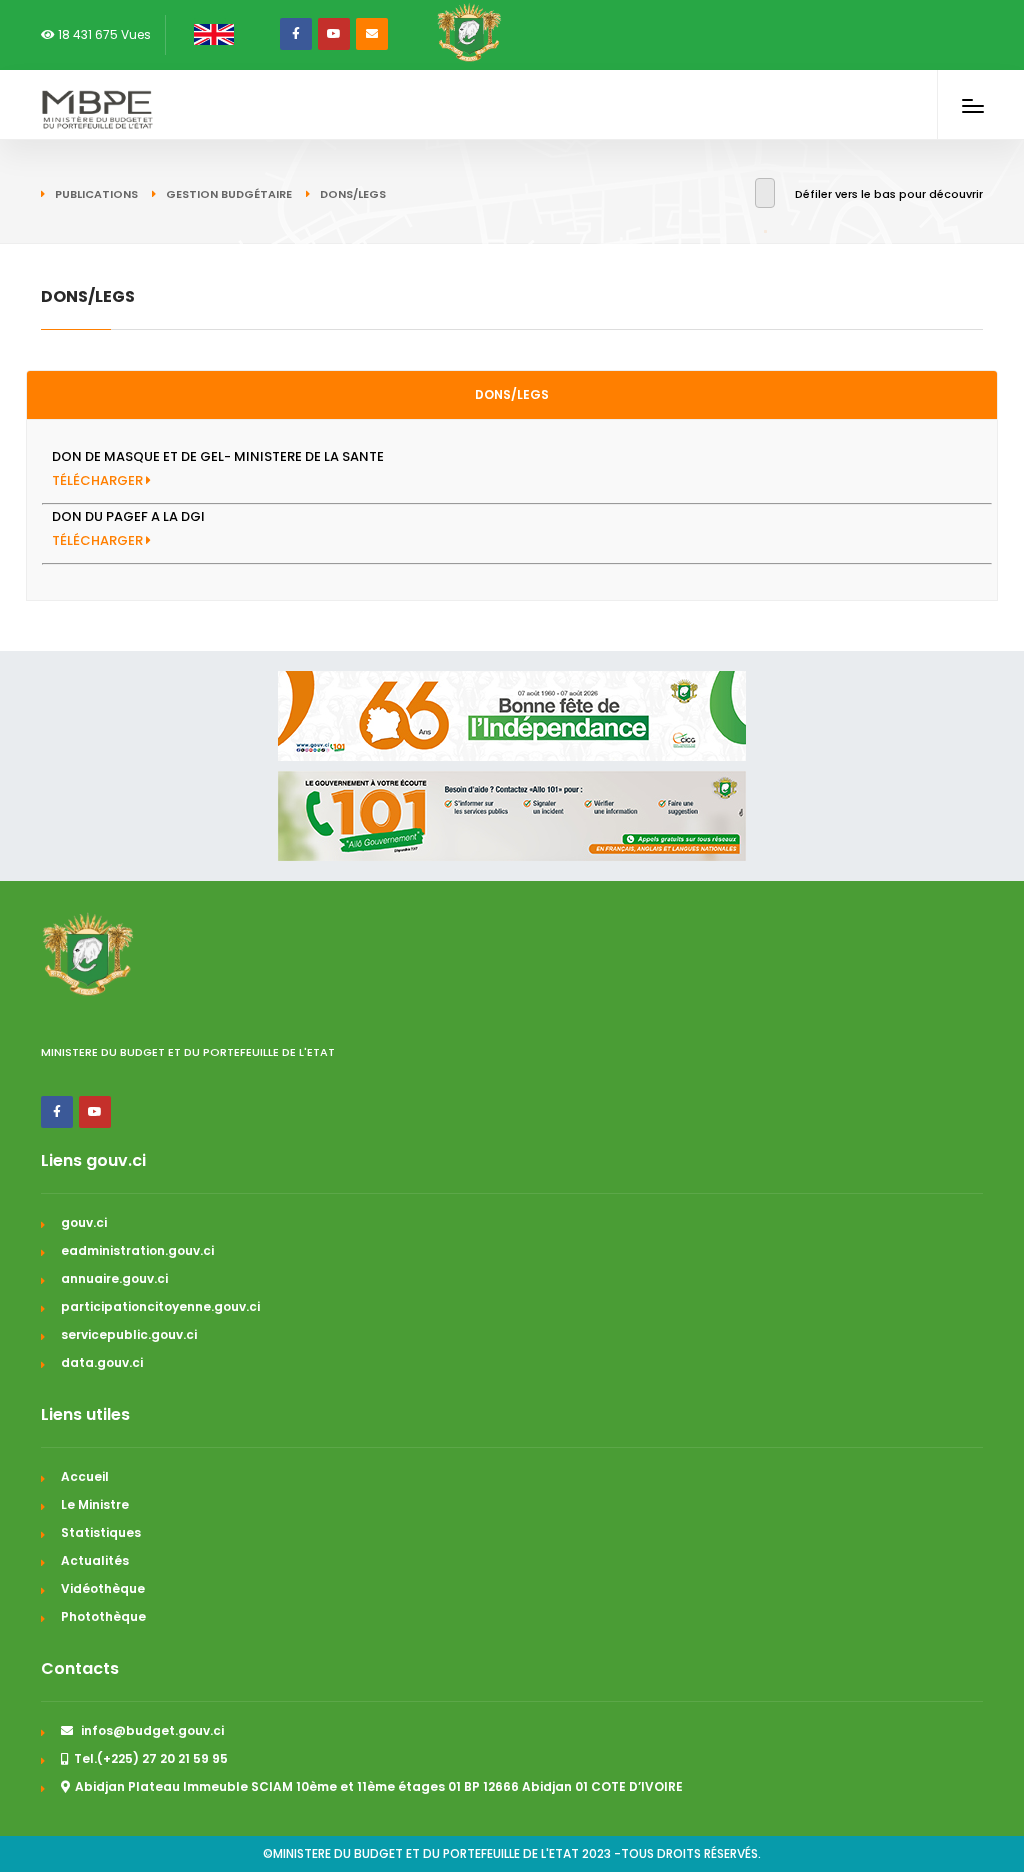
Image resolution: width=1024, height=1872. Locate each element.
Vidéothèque (103, 1588)
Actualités (95, 1560)
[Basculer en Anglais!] (210, 34)
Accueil (85, 1476)
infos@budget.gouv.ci (151, 1730)
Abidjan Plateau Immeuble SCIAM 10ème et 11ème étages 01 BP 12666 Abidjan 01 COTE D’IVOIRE (379, 1786)
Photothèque (103, 1616)
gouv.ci (84, 1222)
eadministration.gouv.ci (137, 1250)
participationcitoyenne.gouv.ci (160, 1306)
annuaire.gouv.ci (114, 1278)
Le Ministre (95, 1504)
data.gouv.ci (102, 1362)
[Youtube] (334, 34)
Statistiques (101, 1532)
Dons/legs (512, 394)
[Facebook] (296, 34)
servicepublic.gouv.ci (129, 1334)
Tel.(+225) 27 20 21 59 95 (151, 1758)
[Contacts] (372, 34)
